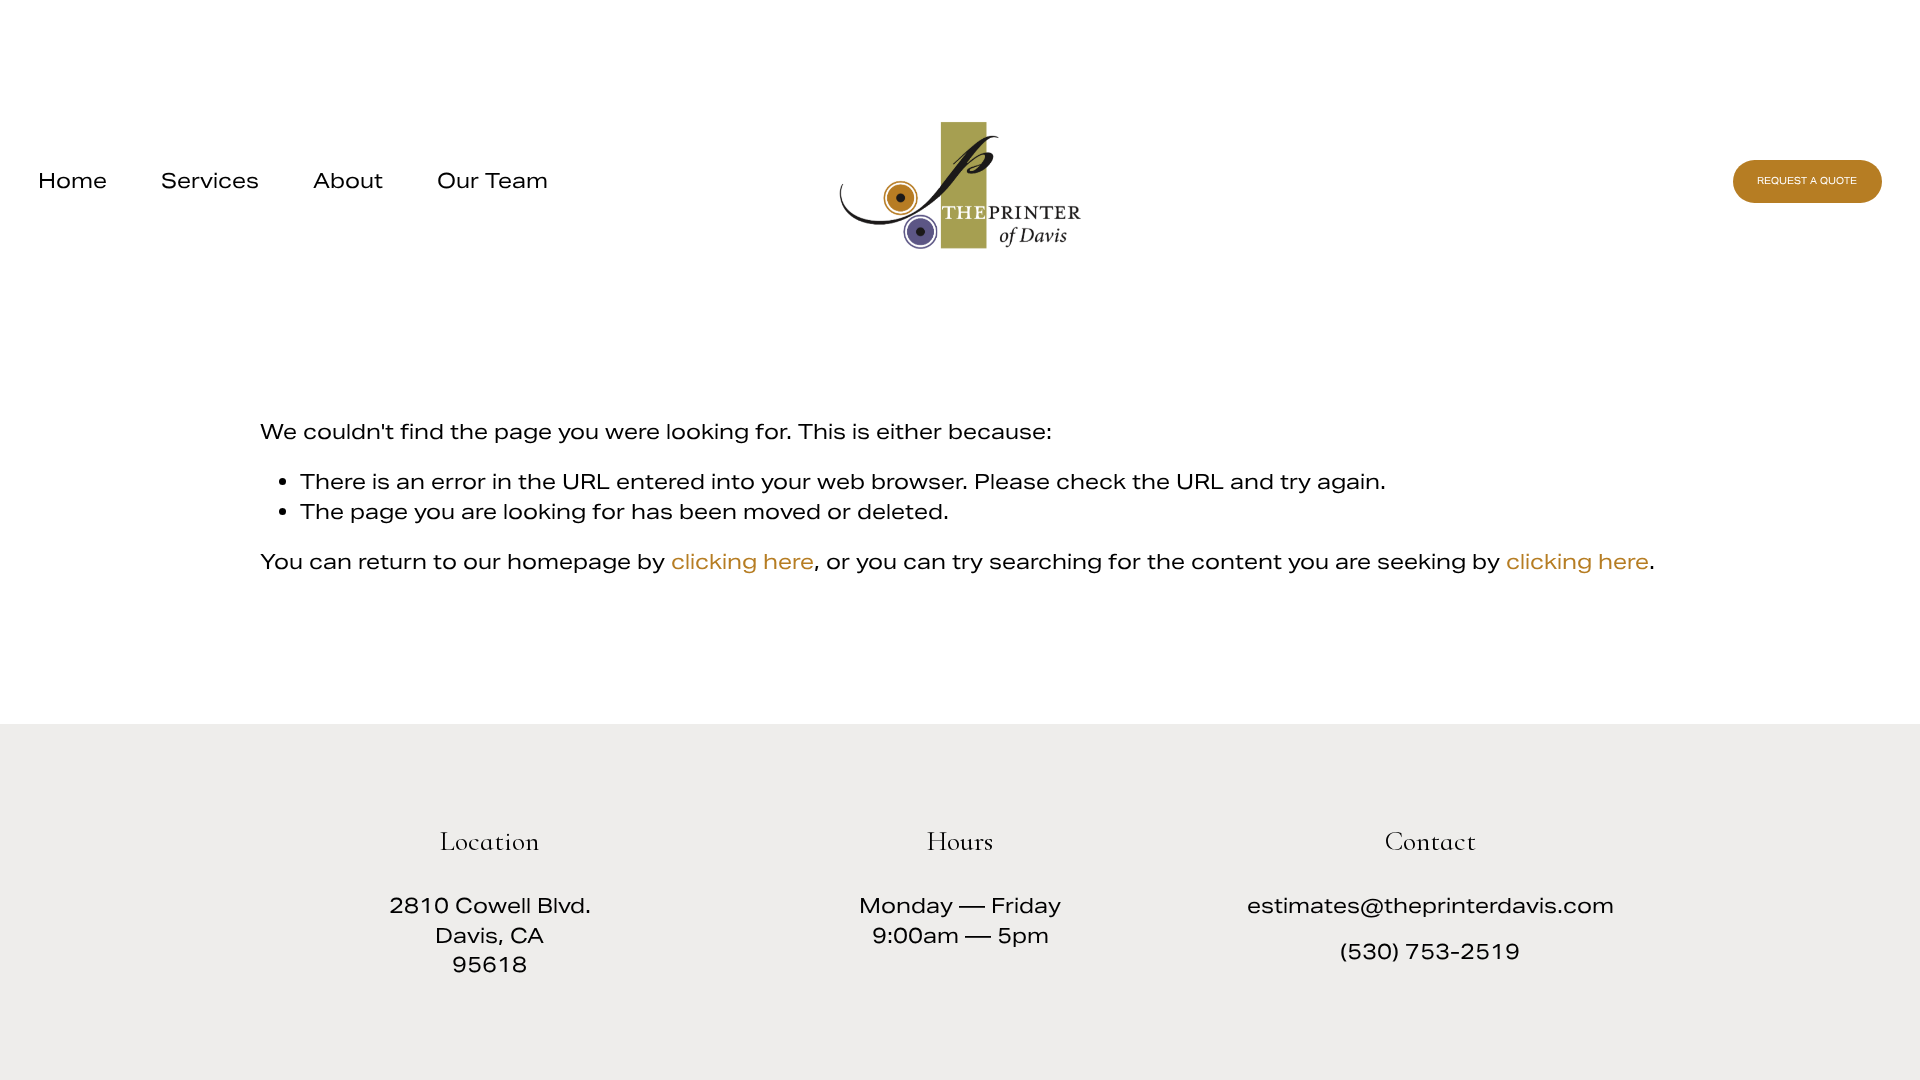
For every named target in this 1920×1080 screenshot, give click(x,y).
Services (210, 180)
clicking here (742, 561)
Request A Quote (1807, 181)
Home (72, 180)
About (348, 180)
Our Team (492, 180)
